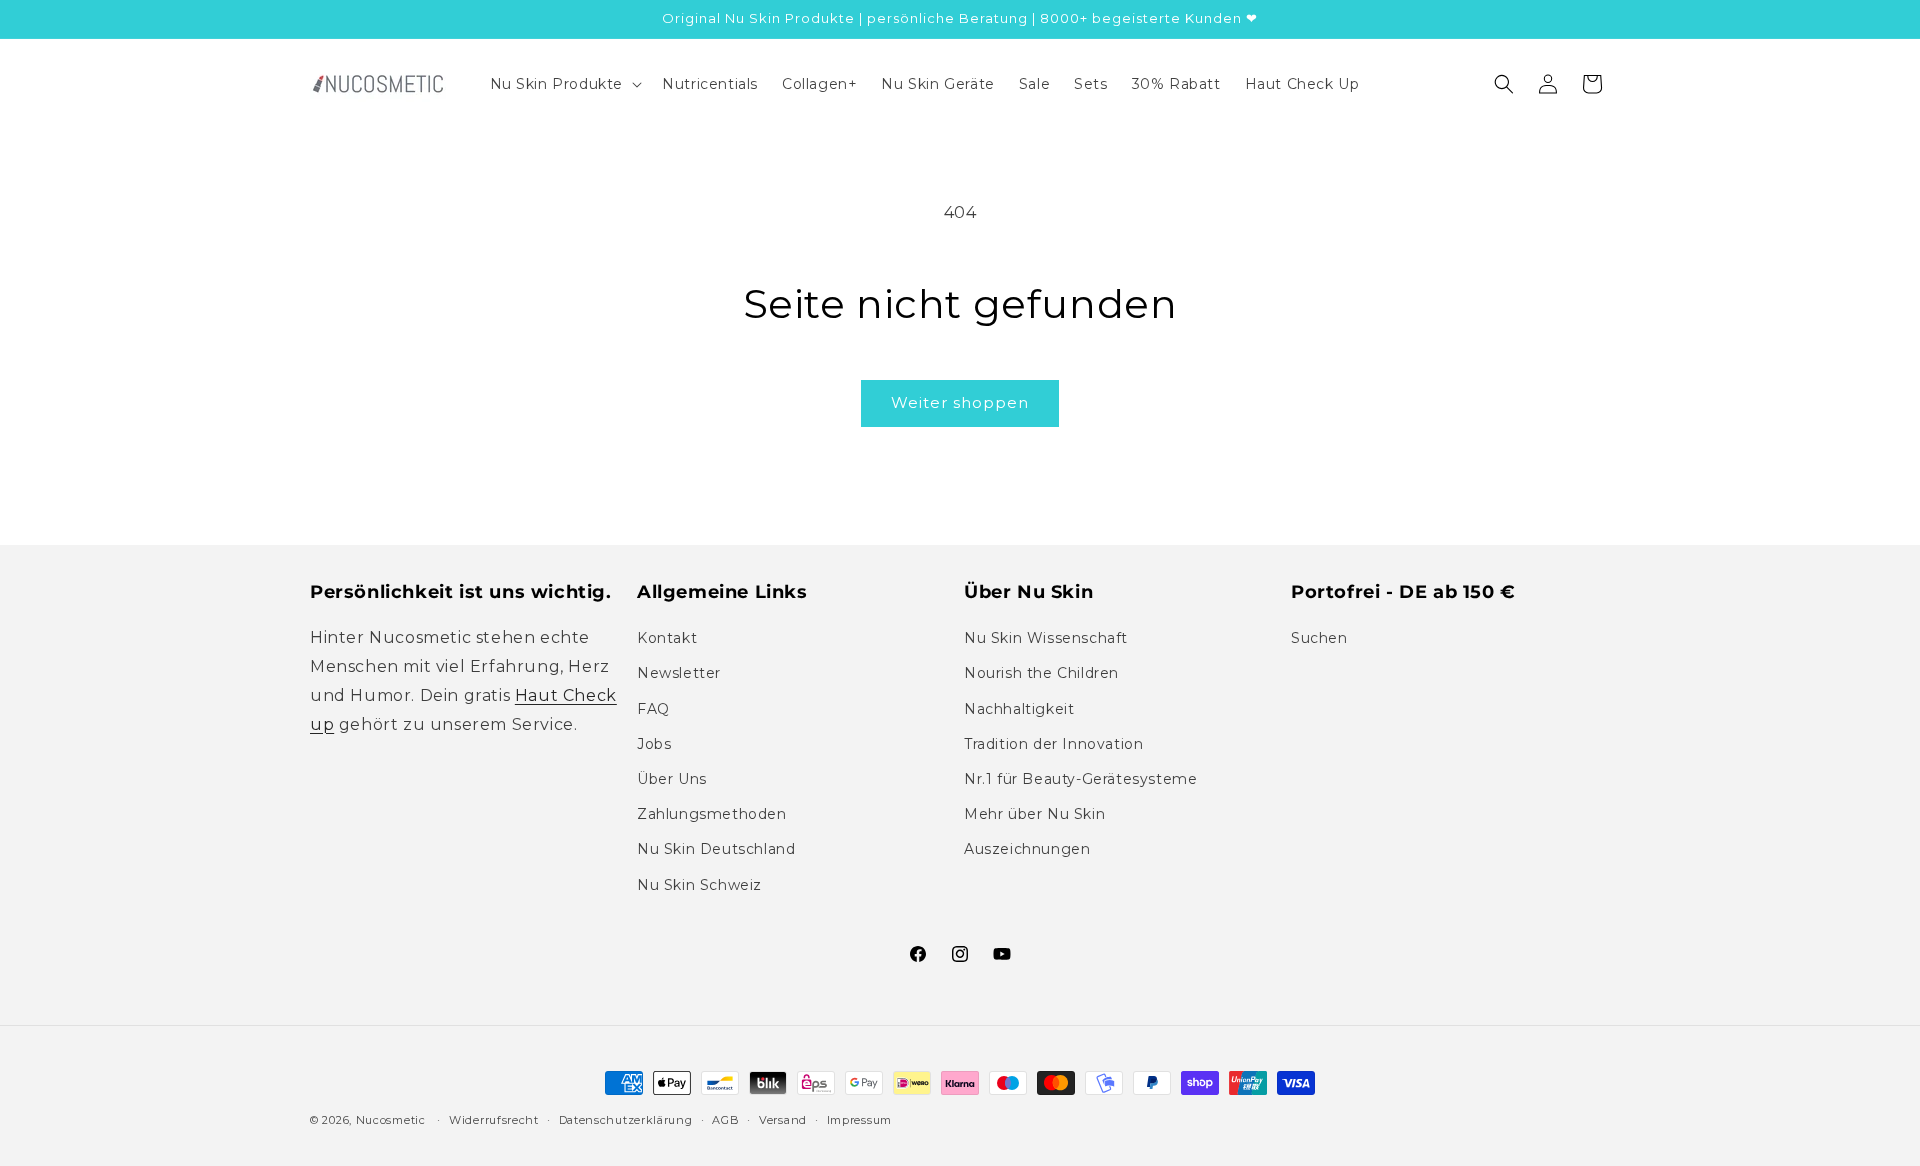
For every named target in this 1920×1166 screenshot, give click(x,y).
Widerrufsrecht (494, 1120)
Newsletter (679, 673)
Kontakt (667, 638)
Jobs (654, 744)
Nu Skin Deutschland (716, 849)
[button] (564, 84)
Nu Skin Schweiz (699, 885)
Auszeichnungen (1027, 849)
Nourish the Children (1041, 673)
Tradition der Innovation (1053, 744)
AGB (725, 1120)
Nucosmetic (391, 1120)
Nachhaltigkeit (1019, 709)
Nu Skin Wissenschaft (1046, 638)
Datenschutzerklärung (626, 1120)
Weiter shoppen (960, 402)
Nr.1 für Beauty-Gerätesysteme (1080, 779)
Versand (783, 1120)
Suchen (1319, 638)
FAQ (653, 709)
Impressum (859, 1120)
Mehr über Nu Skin (1034, 814)
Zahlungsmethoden (712, 814)
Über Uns (672, 779)
